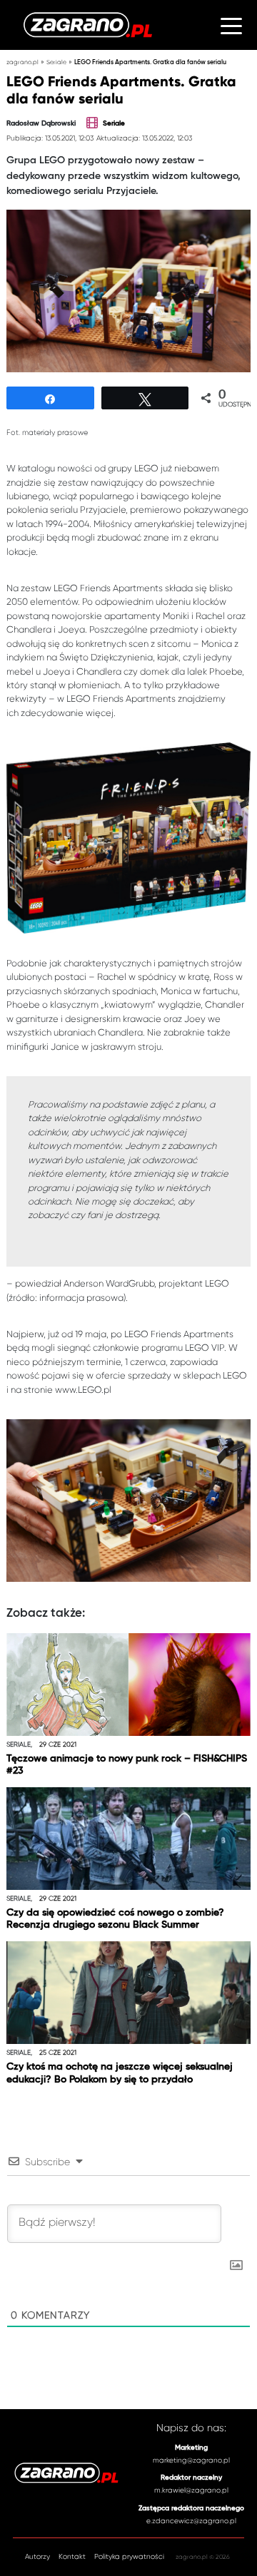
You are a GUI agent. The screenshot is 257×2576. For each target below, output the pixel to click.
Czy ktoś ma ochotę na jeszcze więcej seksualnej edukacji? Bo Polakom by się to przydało (120, 2073)
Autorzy (37, 2556)
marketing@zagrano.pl (191, 2460)
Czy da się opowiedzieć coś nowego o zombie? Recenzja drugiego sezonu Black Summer (115, 1919)
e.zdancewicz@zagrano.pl (191, 2521)
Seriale (56, 62)
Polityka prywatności (129, 2556)
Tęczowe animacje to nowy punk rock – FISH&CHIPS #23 (127, 1765)
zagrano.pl (22, 62)
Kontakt (72, 2556)
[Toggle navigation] (231, 25)
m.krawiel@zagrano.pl (191, 2490)
